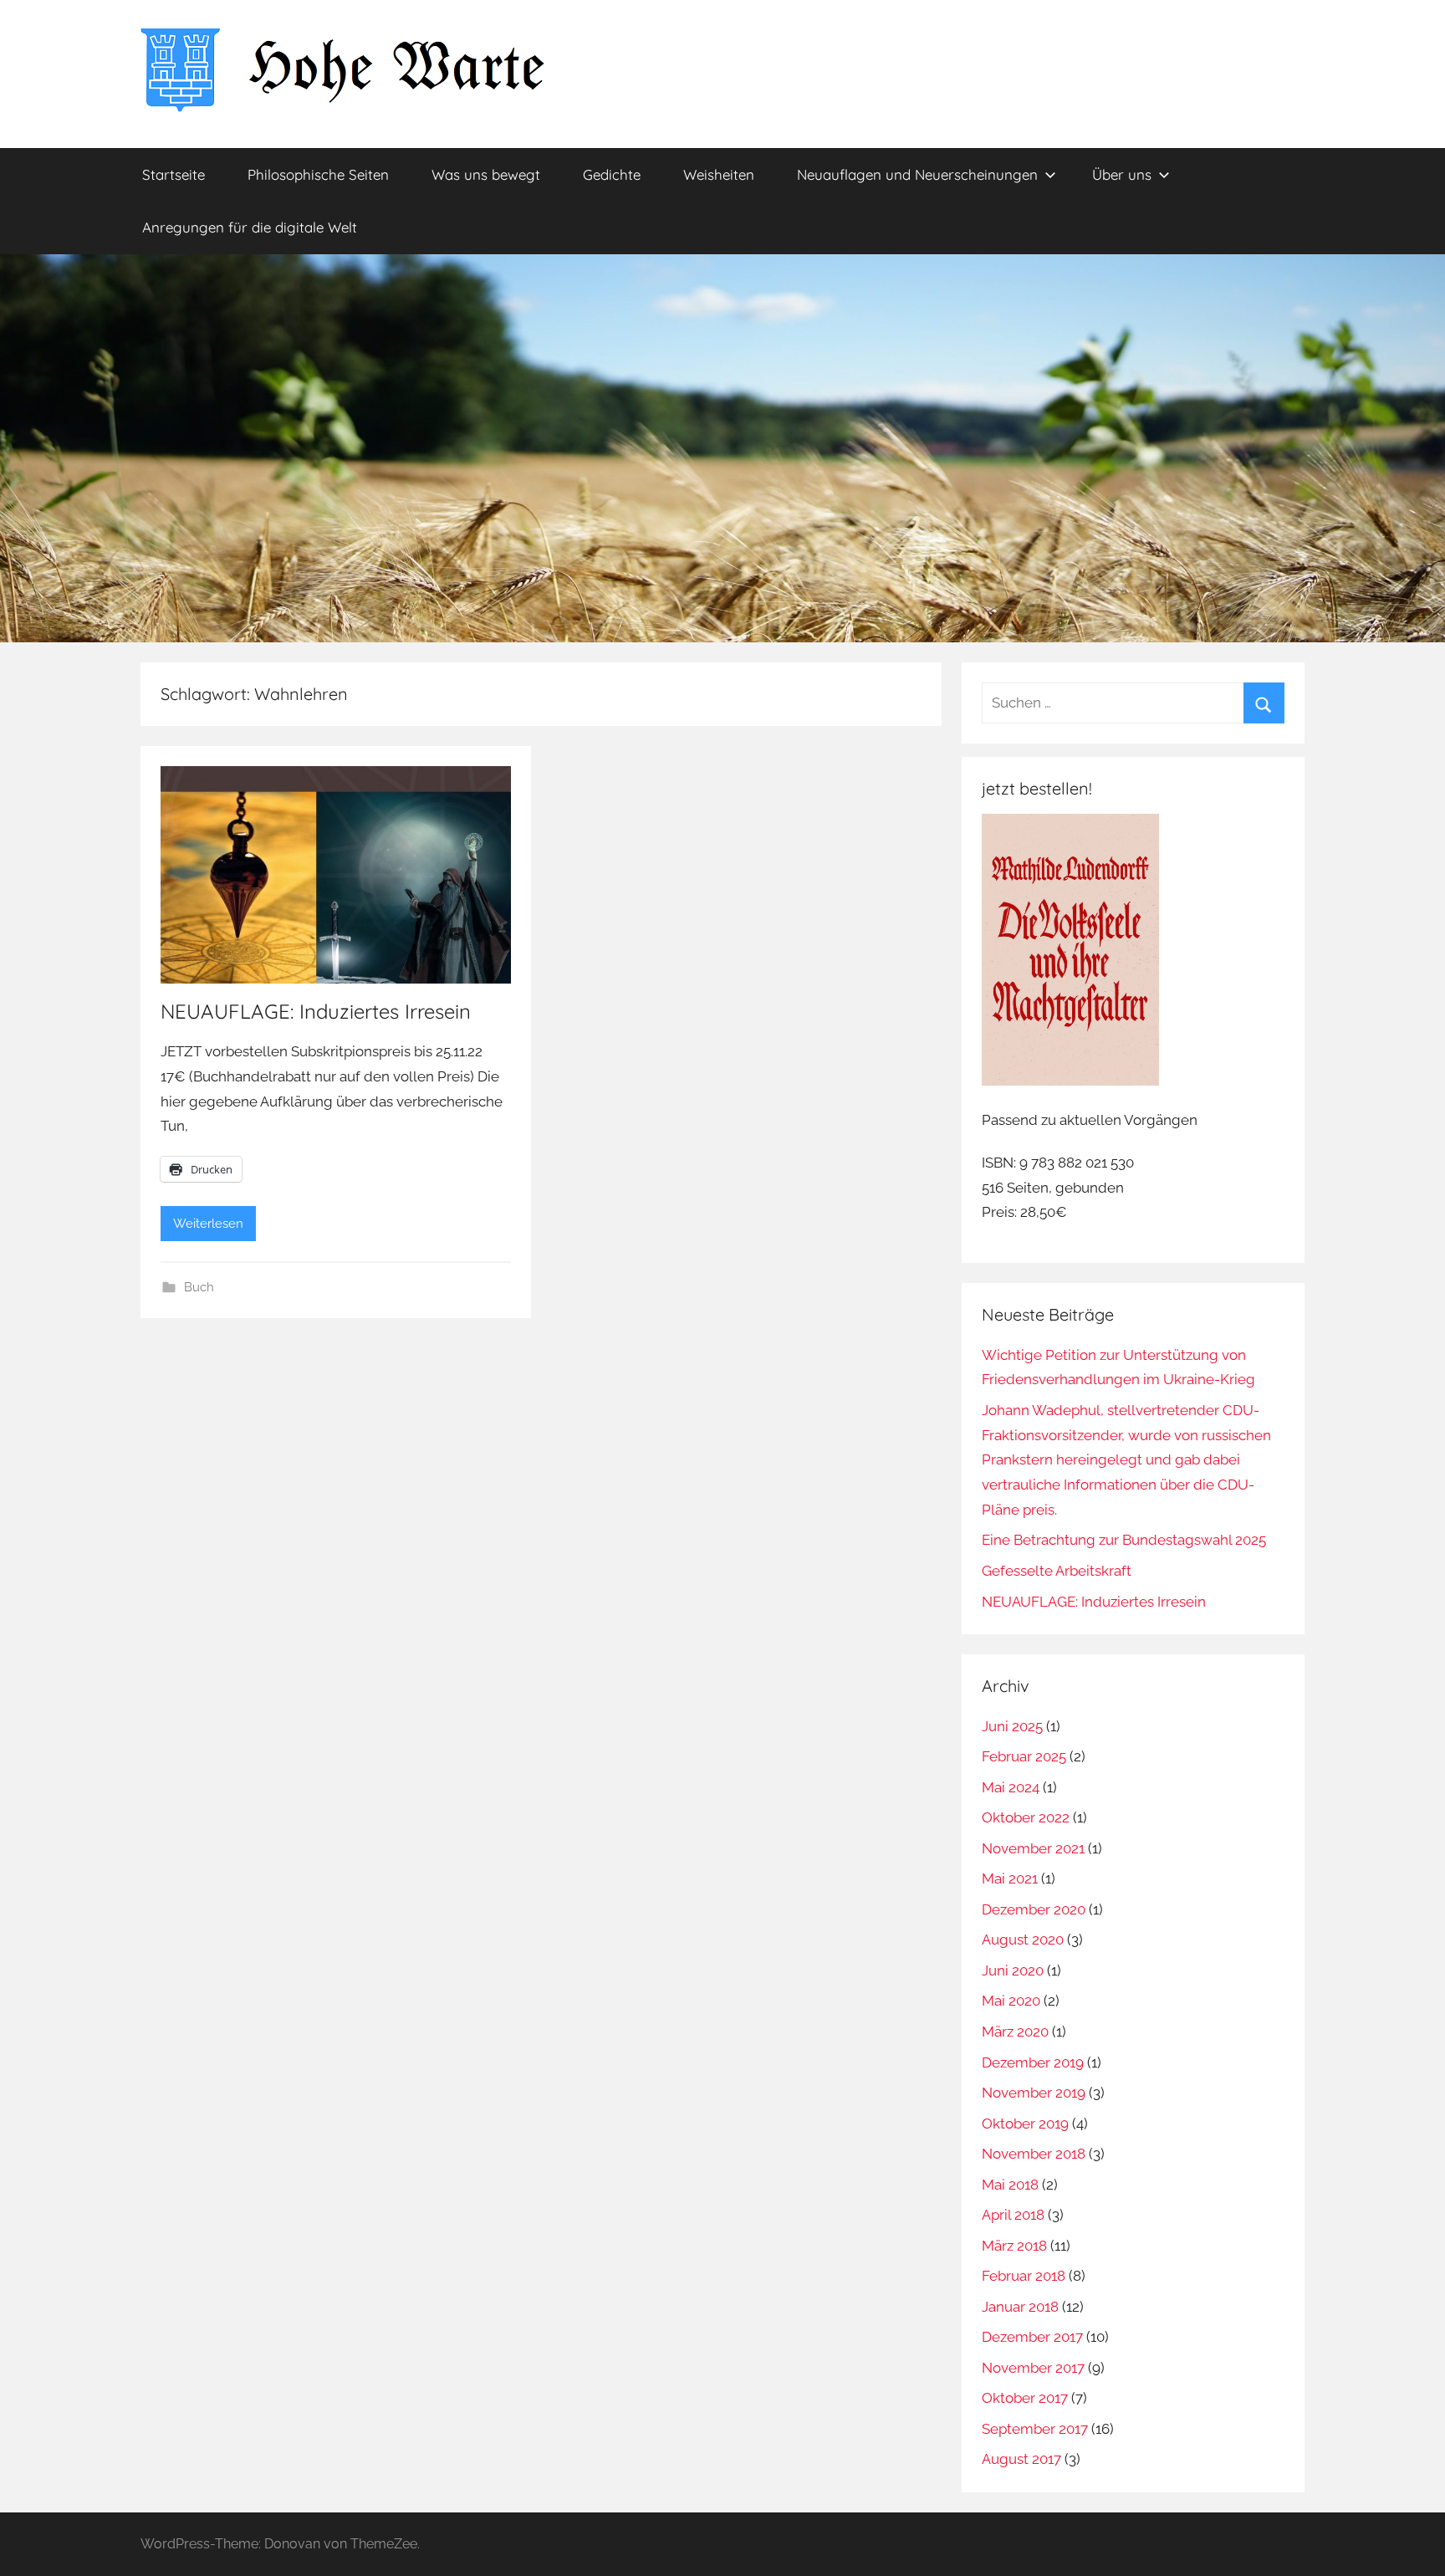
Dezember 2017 (1032, 2337)
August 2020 (1023, 1940)
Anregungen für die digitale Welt (250, 227)
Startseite (174, 174)
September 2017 (1035, 2429)
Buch (199, 1287)
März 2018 (1014, 2246)
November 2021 (1033, 1848)
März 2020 (1015, 2032)
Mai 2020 (1011, 2001)
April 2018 (1013, 2215)
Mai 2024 (1011, 1787)
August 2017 (1021, 2459)
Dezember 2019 (1033, 2062)
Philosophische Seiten (318, 174)
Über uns (1122, 174)
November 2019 (1034, 2093)
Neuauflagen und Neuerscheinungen (917, 174)
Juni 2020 (1013, 1970)
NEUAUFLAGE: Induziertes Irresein (316, 1011)
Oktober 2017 (1025, 2398)
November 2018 (1034, 2154)
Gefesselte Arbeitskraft (1057, 1571)
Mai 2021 (1010, 1878)
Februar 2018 (1024, 2276)
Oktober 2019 (1025, 2124)
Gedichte (612, 174)
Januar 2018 (1020, 2307)
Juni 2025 (1012, 1726)
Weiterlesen (208, 1224)
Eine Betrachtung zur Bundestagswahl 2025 (1124, 1540)
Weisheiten (719, 174)
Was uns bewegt (486, 174)
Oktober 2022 (1026, 1817)
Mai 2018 (1010, 2185)
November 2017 (1033, 2368)
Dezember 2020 (1034, 1909)
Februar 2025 (1024, 1756)
